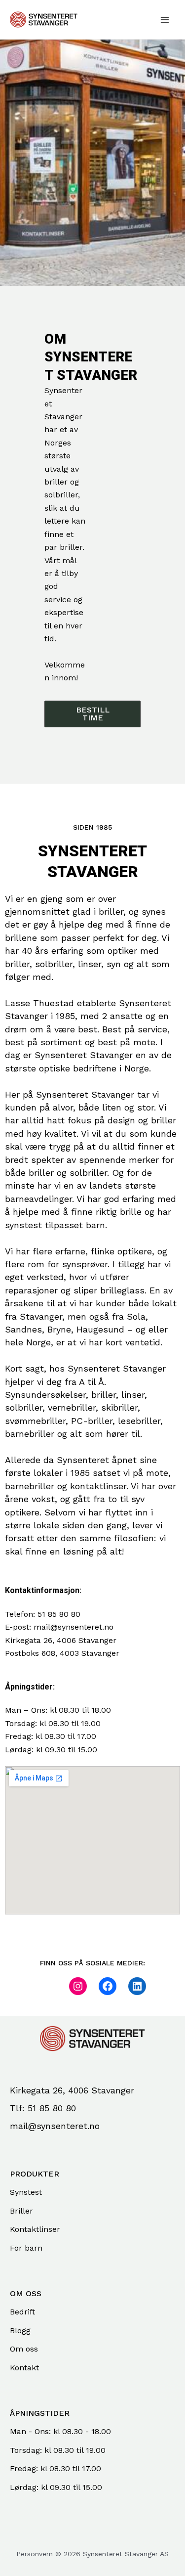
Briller (21, 2211)
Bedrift (22, 2312)
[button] (92, 714)
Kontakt (24, 2368)
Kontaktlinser (35, 2229)
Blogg (20, 2331)
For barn (26, 2248)
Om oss (24, 2349)
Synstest (26, 2192)
